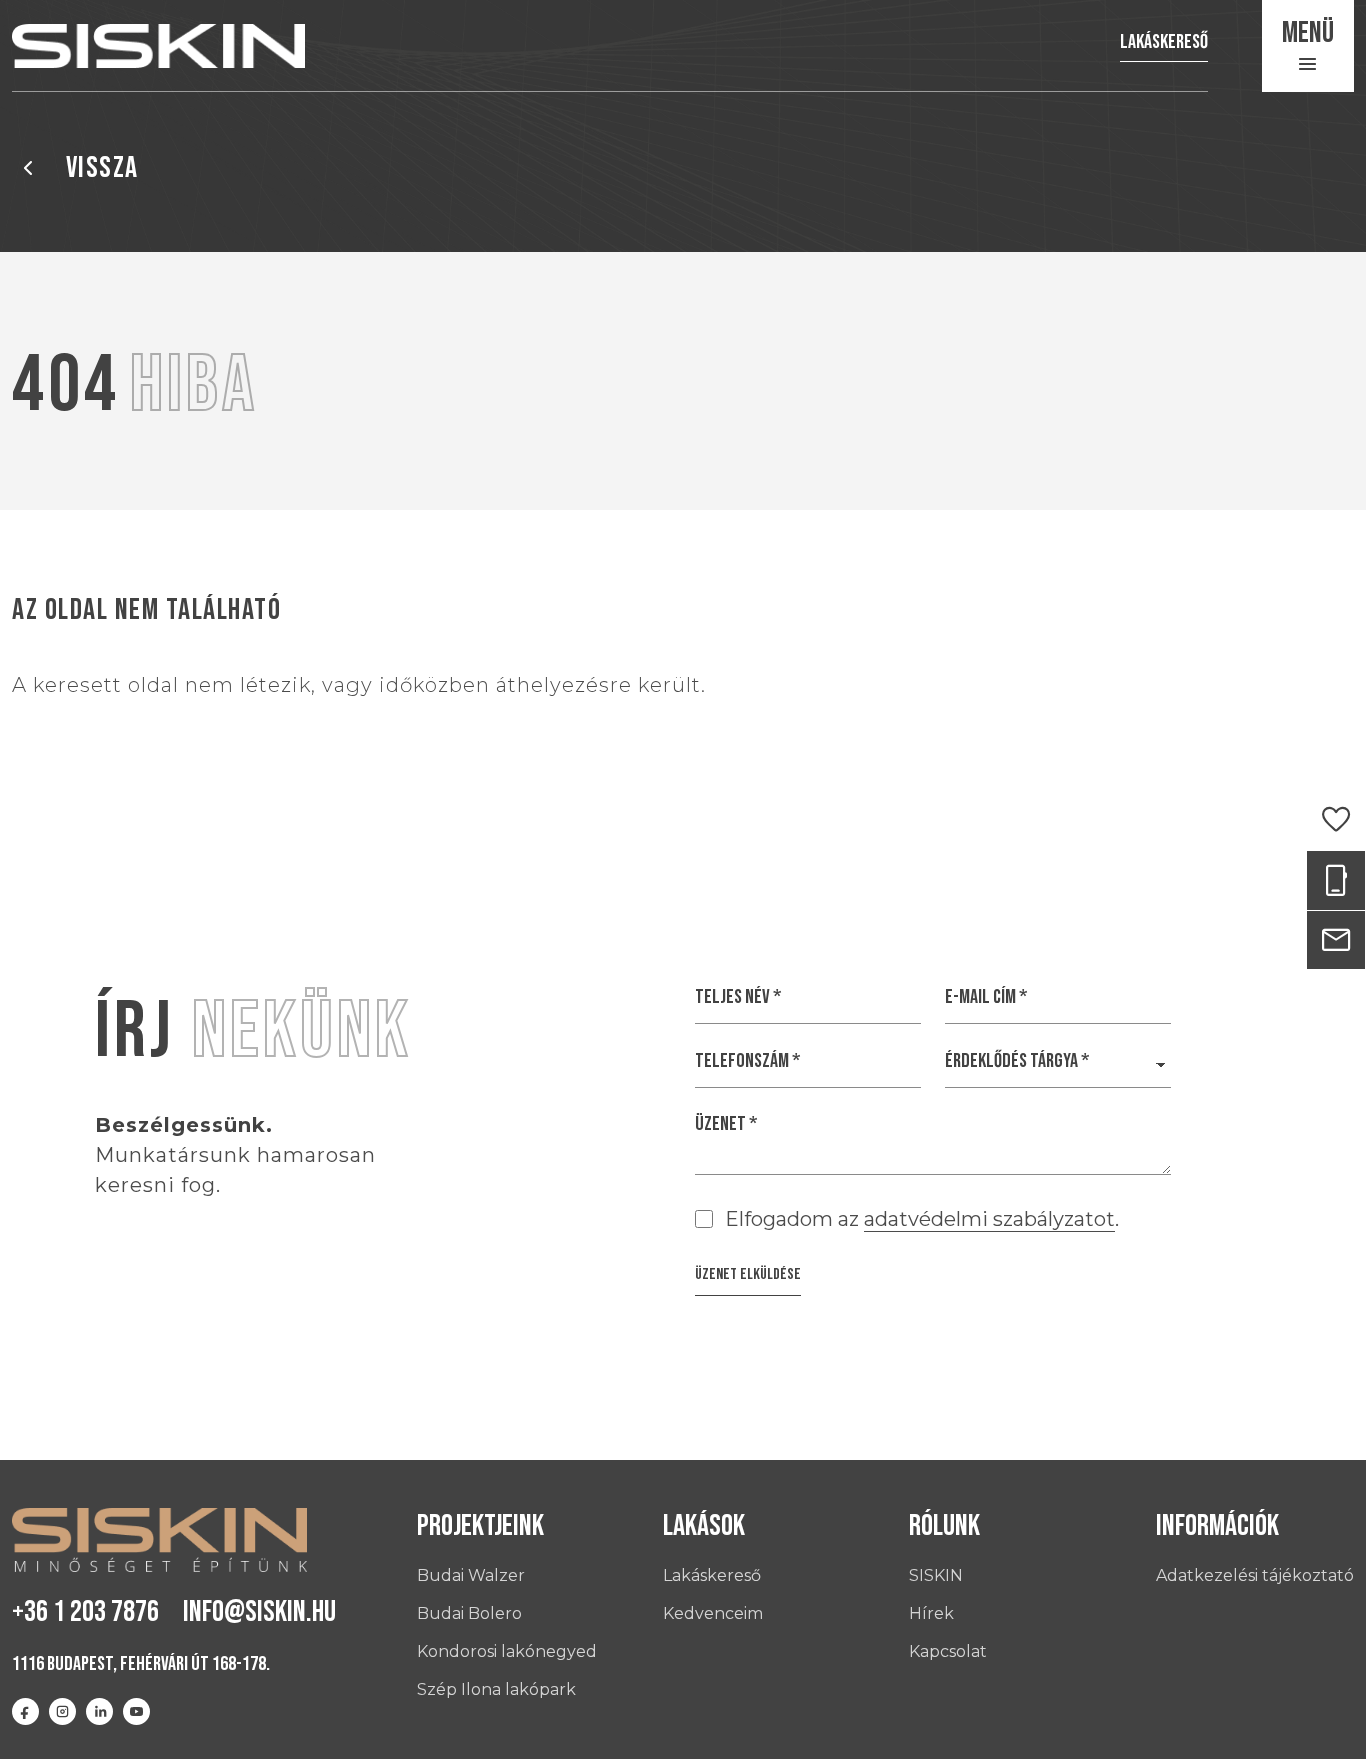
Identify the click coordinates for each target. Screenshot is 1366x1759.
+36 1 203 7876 (85, 1612)
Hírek (931, 1613)
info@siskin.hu (259, 1612)
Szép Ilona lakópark (496, 1689)
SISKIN (936, 1575)
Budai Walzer (471, 1575)
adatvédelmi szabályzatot (989, 1219)
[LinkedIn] (99, 1711)
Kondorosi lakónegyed (507, 1651)
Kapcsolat (948, 1651)
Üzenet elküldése (748, 1274)
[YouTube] (136, 1711)
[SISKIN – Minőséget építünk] (158, 46)
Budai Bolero (469, 1613)
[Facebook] (25, 1711)
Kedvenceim (713, 1613)
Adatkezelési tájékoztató (1255, 1575)
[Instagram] (62, 1711)
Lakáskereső (1164, 42)
